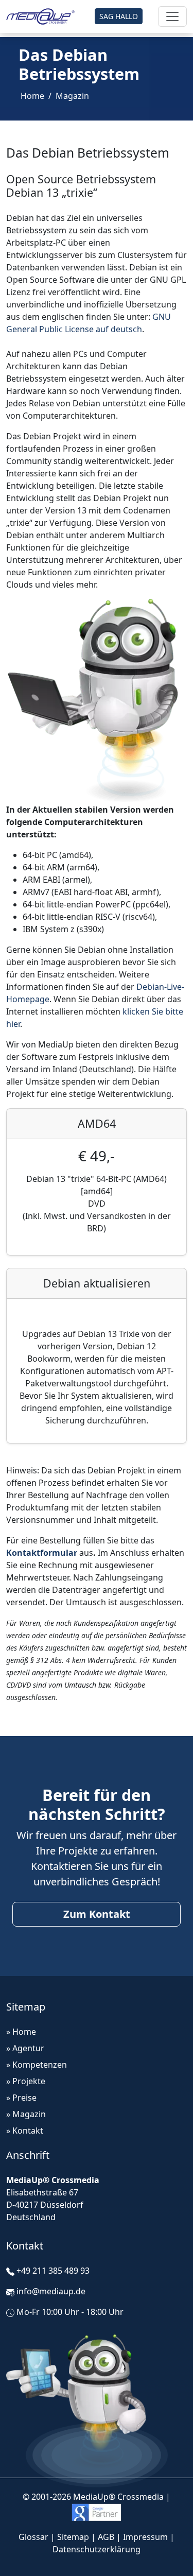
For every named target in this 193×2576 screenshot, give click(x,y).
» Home (21, 2032)
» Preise (21, 2098)
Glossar (33, 2537)
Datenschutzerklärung (97, 2549)
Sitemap (73, 2537)
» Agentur (25, 2048)
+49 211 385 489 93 (53, 2271)
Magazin (72, 96)
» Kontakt (25, 2131)
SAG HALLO (119, 16)
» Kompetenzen (37, 2065)
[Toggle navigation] (172, 16)
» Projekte (26, 2081)
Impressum (145, 2537)
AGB (106, 2537)
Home (32, 96)
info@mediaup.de (51, 2291)
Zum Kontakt (97, 1914)
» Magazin (26, 2114)
